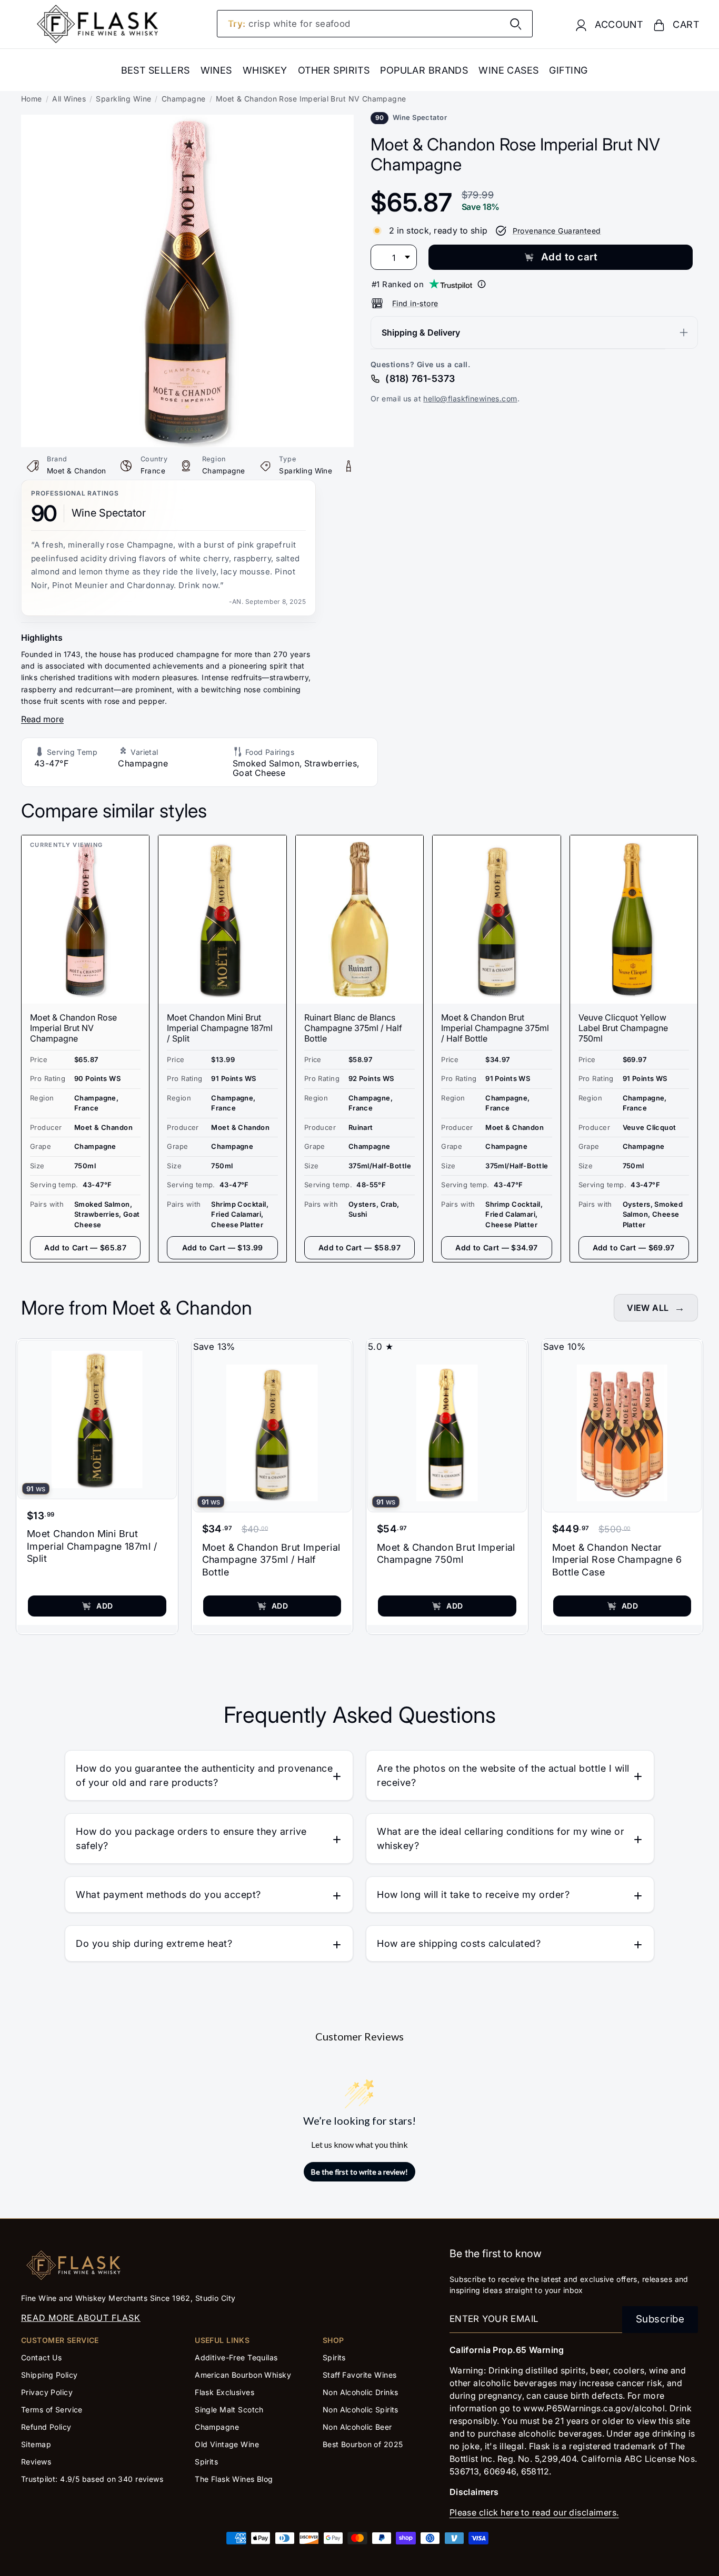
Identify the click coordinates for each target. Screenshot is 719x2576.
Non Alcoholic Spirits (361, 2410)
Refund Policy (46, 2427)
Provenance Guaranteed (557, 231)
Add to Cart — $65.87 (85, 1247)
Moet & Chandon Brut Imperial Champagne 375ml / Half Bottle (495, 1028)
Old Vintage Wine (227, 2444)
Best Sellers (156, 70)
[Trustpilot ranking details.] (482, 284)
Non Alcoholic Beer (357, 2427)
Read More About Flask (81, 2318)
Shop (333, 2340)
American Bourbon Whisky (243, 2375)
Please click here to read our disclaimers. (534, 2512)
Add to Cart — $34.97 (496, 1247)
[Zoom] (187, 122)
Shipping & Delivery (421, 332)
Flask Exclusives (224, 2392)
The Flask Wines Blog (234, 2479)
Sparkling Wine (123, 99)
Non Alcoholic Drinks (361, 2392)
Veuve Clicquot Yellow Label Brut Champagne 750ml (623, 1028)
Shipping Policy (49, 2375)
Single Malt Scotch (230, 2410)
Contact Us (41, 2357)
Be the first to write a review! (359, 2172)
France (153, 471)
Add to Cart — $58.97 (359, 1247)
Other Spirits (334, 70)
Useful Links (222, 2340)
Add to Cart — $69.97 (634, 1247)
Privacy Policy (47, 2392)
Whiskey (265, 70)
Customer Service (60, 2340)
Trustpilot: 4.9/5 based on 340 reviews (92, 2479)
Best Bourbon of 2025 (363, 2444)
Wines (216, 70)
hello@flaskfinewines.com (470, 398)
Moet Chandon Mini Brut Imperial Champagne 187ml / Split (220, 1028)
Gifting (568, 70)
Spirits (206, 2462)
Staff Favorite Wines (360, 2375)
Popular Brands (424, 70)
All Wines (69, 99)
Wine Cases (508, 70)
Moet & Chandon (77, 471)
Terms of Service (52, 2410)
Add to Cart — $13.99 (223, 1247)
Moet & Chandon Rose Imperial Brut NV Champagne (73, 1028)
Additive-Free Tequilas (236, 2357)
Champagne (184, 99)
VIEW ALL (648, 1308)
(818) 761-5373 (420, 378)
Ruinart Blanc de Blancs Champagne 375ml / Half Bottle (353, 1028)
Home (32, 99)
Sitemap (36, 2444)
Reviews (36, 2462)
